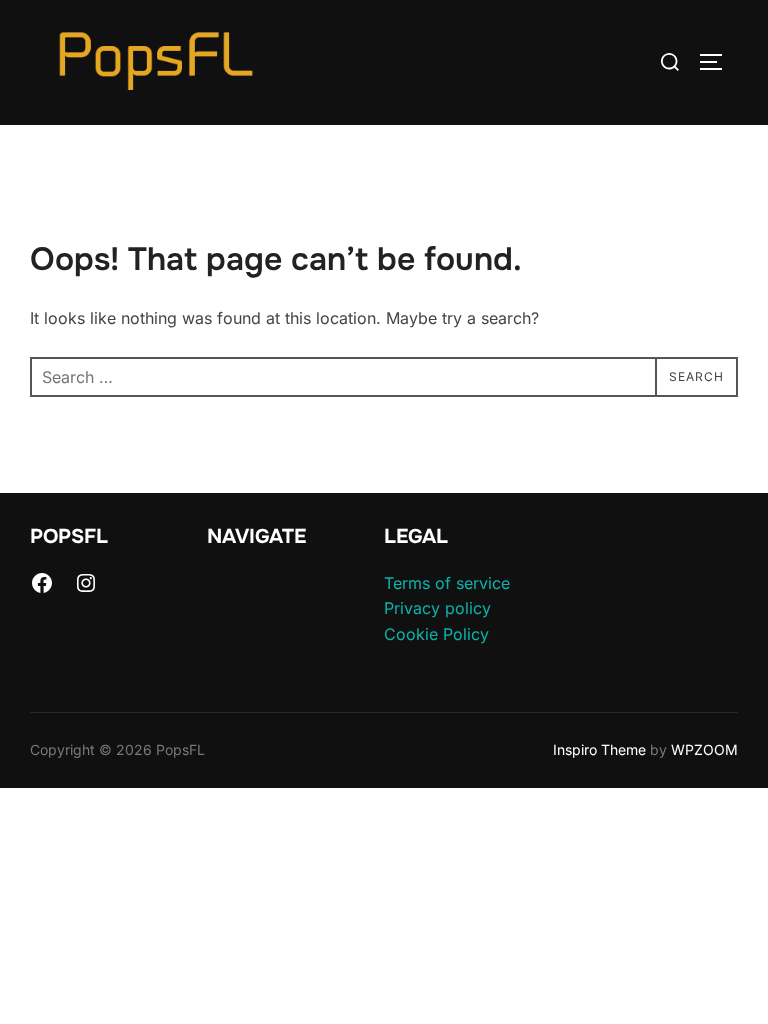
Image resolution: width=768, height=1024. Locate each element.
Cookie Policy (436, 634)
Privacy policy (437, 608)
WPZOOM (704, 749)
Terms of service (447, 583)
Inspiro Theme (599, 749)
